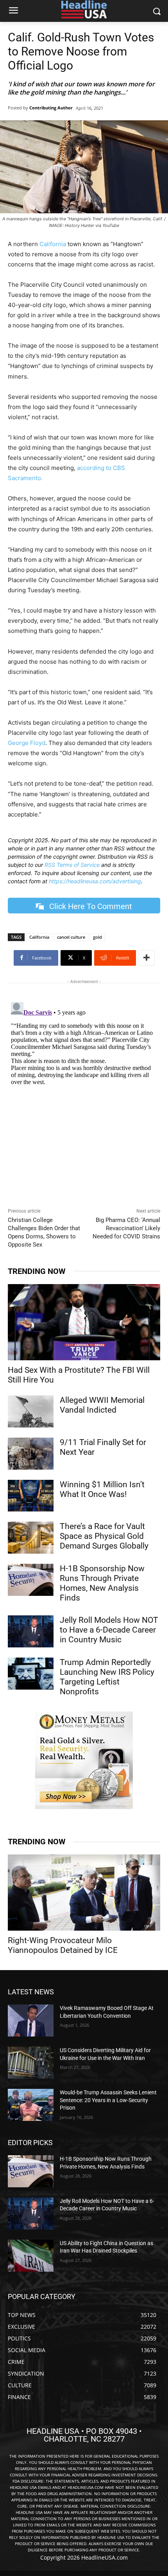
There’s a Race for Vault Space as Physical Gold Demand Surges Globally (104, 1536)
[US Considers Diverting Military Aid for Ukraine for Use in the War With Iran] (31, 2063)
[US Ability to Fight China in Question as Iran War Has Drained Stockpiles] (31, 2256)
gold (97, 937)
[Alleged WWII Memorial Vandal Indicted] (31, 1411)
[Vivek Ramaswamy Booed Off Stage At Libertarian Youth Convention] (31, 2020)
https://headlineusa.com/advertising (95, 881)
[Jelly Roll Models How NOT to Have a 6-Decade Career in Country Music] (31, 1631)
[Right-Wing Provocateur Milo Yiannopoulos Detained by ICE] (84, 1893)
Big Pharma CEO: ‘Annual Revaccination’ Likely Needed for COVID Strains (126, 1228)
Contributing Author (51, 108)
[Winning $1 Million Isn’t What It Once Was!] (31, 1496)
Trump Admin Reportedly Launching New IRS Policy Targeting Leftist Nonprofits (107, 1677)
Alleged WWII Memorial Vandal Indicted (102, 1405)
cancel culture (71, 937)
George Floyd (27, 743)
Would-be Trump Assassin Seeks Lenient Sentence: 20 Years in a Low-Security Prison (108, 2100)
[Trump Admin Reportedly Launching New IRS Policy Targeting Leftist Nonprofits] (31, 1674)
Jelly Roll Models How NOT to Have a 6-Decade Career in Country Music (109, 1630)
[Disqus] (84, 1097)
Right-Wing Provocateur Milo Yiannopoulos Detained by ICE (63, 1945)
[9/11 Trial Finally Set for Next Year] (31, 1454)
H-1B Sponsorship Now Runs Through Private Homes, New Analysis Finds (102, 1583)
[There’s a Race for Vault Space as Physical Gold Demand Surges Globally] (31, 1538)
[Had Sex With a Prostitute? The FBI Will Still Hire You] (84, 1322)
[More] (147, 958)
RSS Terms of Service (72, 865)
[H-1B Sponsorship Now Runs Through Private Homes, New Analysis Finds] (31, 1580)
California (53, 244)
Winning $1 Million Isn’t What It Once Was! (102, 1489)
